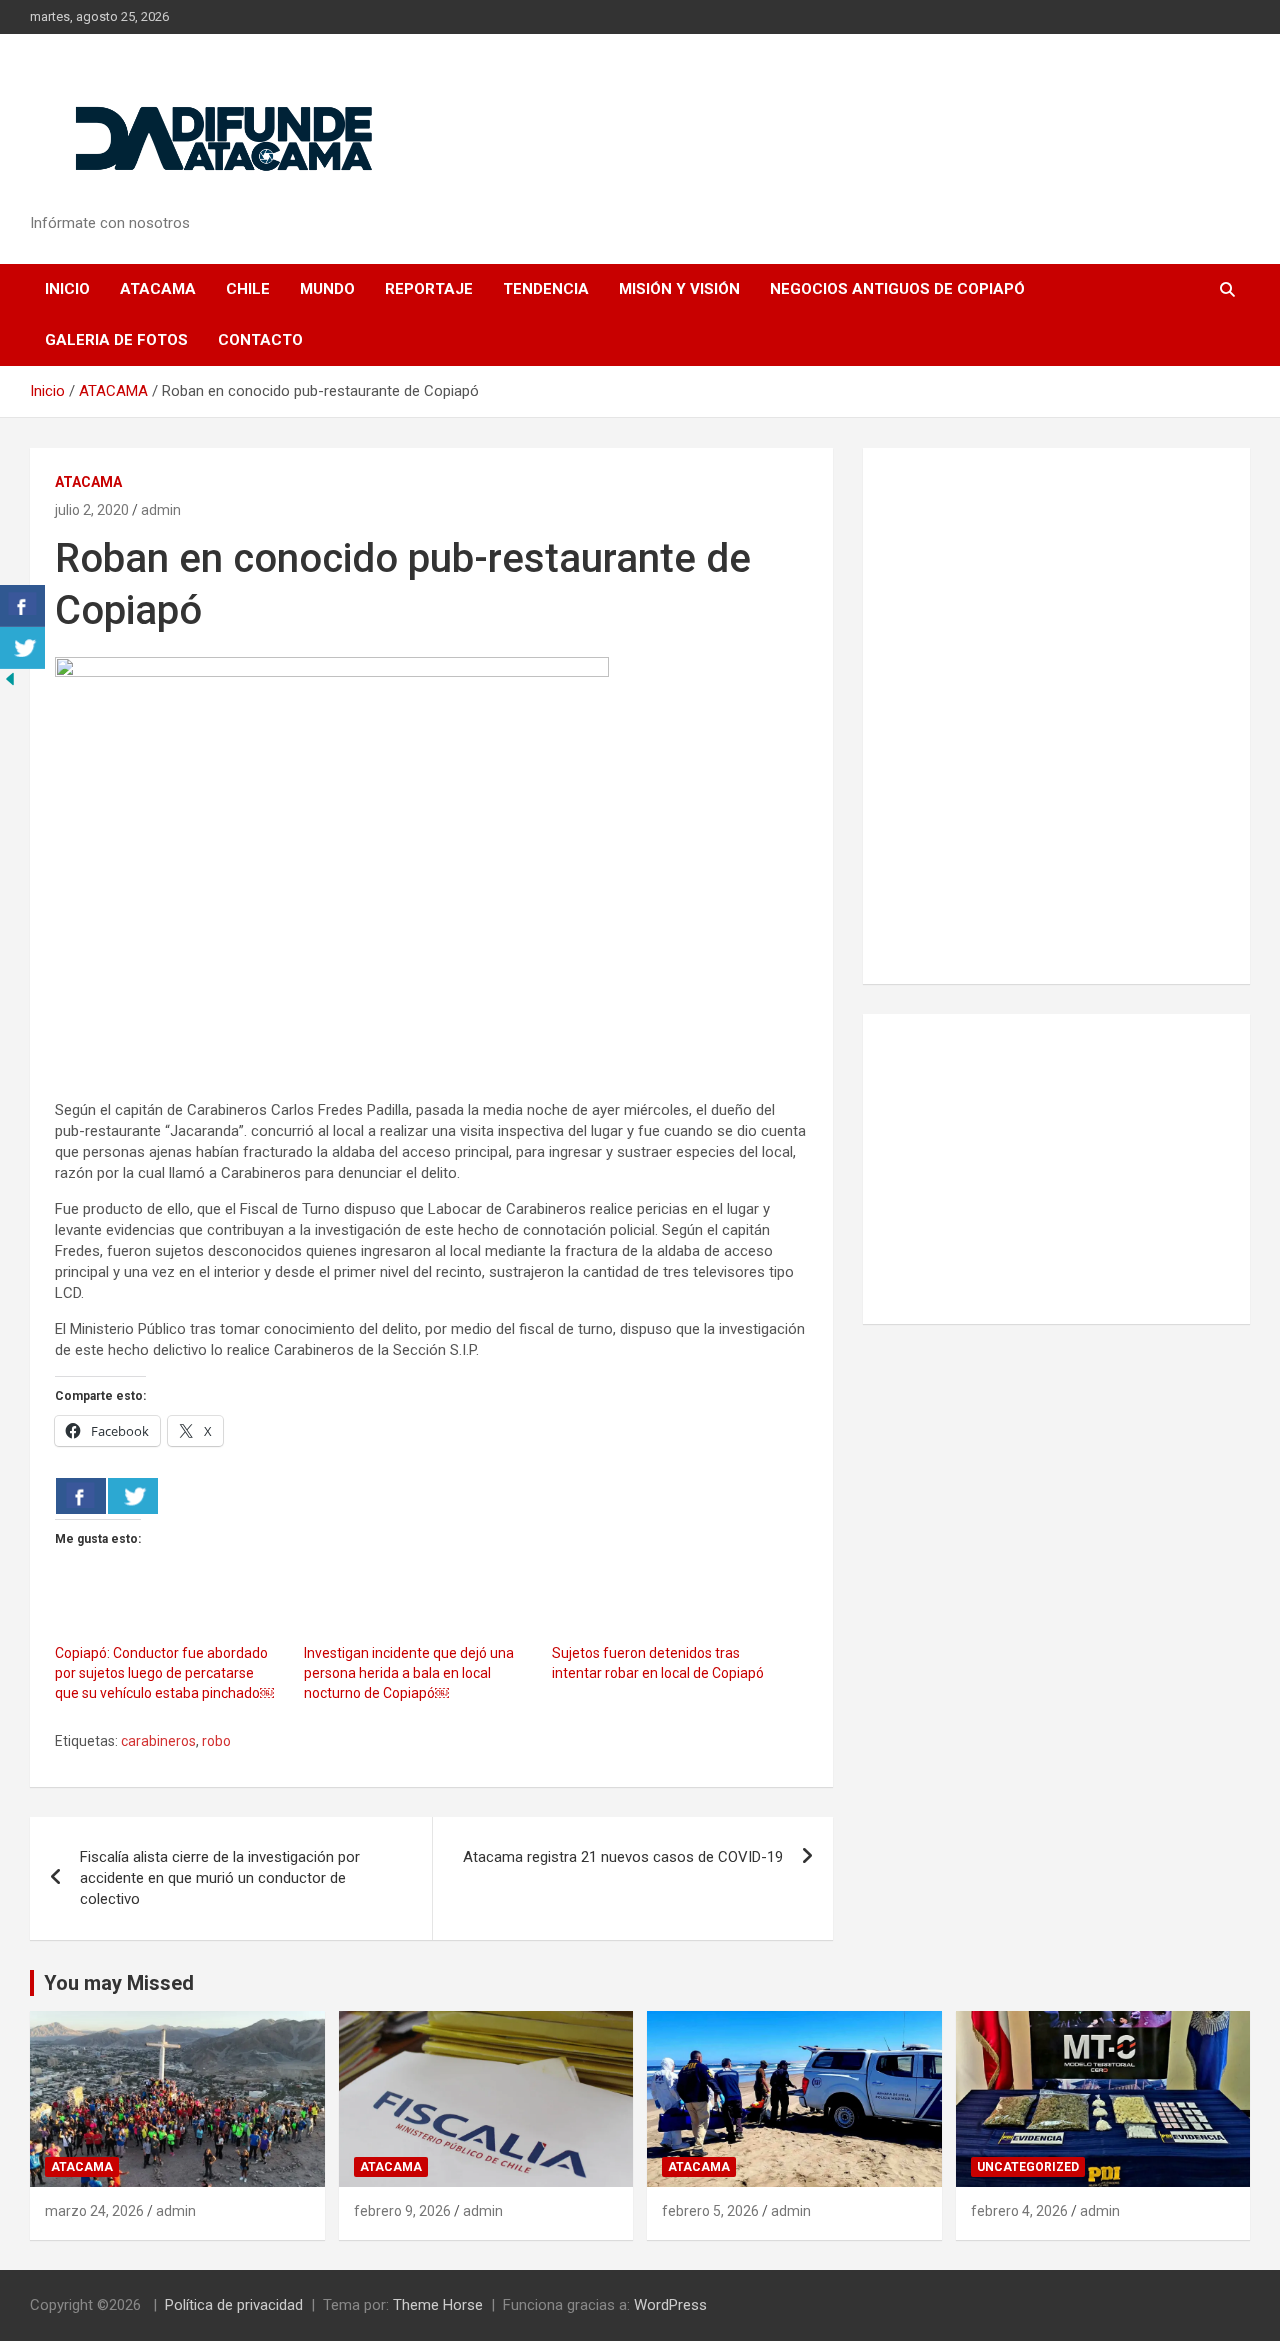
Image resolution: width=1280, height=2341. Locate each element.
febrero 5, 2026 (710, 2211)
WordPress (670, 2305)
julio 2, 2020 (92, 510)
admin (161, 510)
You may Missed (119, 1983)
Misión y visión (679, 289)
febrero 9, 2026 (402, 2211)
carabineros (158, 1741)
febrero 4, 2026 (1019, 2211)
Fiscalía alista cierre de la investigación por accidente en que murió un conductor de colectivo (220, 1878)
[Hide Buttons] (10, 679)
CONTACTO (260, 340)
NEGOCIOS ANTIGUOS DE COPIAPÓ (897, 289)
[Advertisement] (1056, 1169)
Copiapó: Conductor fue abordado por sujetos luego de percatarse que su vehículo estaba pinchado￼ (164, 1673)
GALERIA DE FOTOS (116, 340)
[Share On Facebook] (81, 1496)
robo (216, 1741)
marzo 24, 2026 (94, 2211)
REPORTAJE (429, 289)
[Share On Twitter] (133, 1496)
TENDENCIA (546, 289)
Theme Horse (438, 2305)
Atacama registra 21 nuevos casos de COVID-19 (623, 1857)
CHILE (248, 289)
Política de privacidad (234, 2305)
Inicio (67, 289)
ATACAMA (158, 289)
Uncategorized (1028, 2167)
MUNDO (327, 289)
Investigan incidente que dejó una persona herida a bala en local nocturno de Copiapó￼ (409, 1673)
